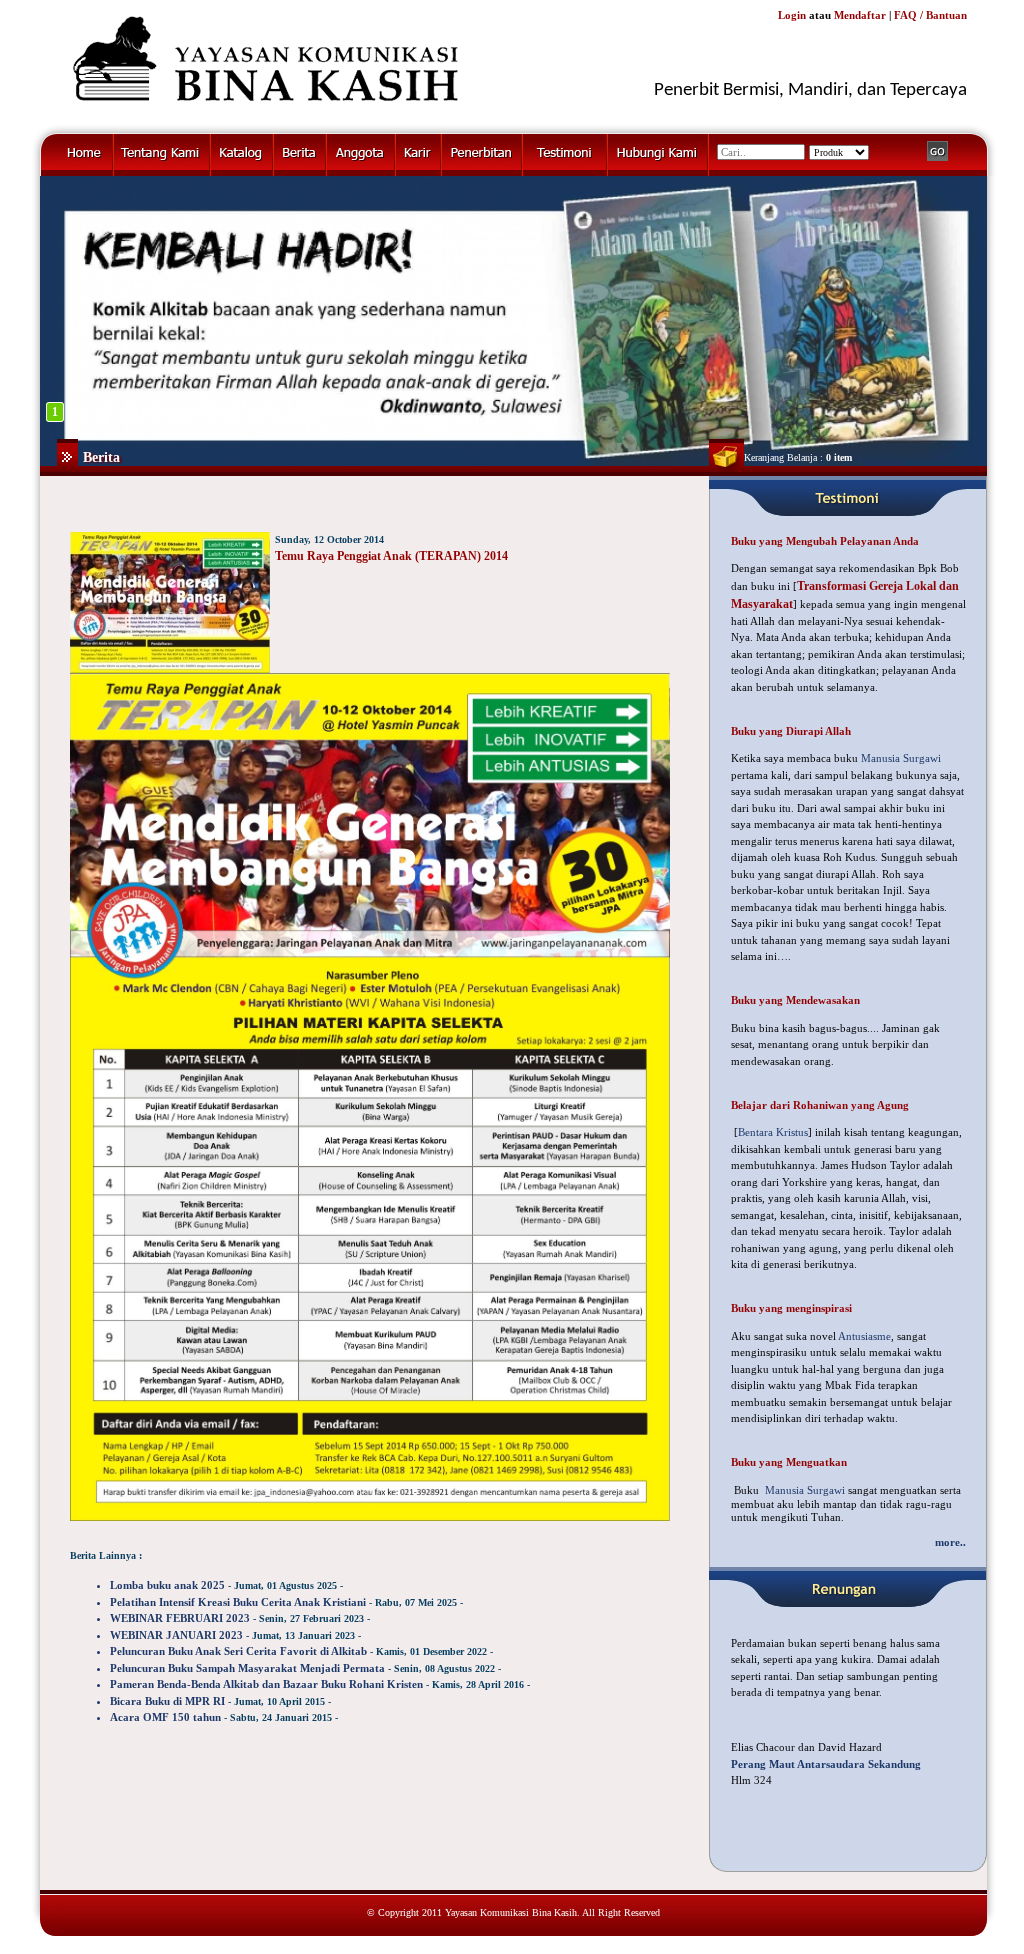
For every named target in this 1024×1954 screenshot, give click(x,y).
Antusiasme (864, 1336)
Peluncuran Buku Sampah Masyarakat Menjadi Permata (247, 1668)
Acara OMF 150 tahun (165, 1717)
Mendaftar (860, 15)
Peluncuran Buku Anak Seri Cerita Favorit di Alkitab (238, 1651)
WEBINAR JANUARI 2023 (176, 1635)
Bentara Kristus (773, 1132)
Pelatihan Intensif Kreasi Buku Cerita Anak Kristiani (238, 1602)
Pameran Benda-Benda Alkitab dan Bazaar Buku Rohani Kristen (266, 1684)
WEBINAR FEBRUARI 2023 (180, 1618)
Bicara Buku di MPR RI (167, 1701)
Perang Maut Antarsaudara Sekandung (826, 1764)
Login (792, 15)
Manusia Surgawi (901, 758)
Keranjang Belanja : (798, 457)
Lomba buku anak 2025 (167, 1585)
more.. (950, 1542)
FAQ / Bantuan (930, 15)
